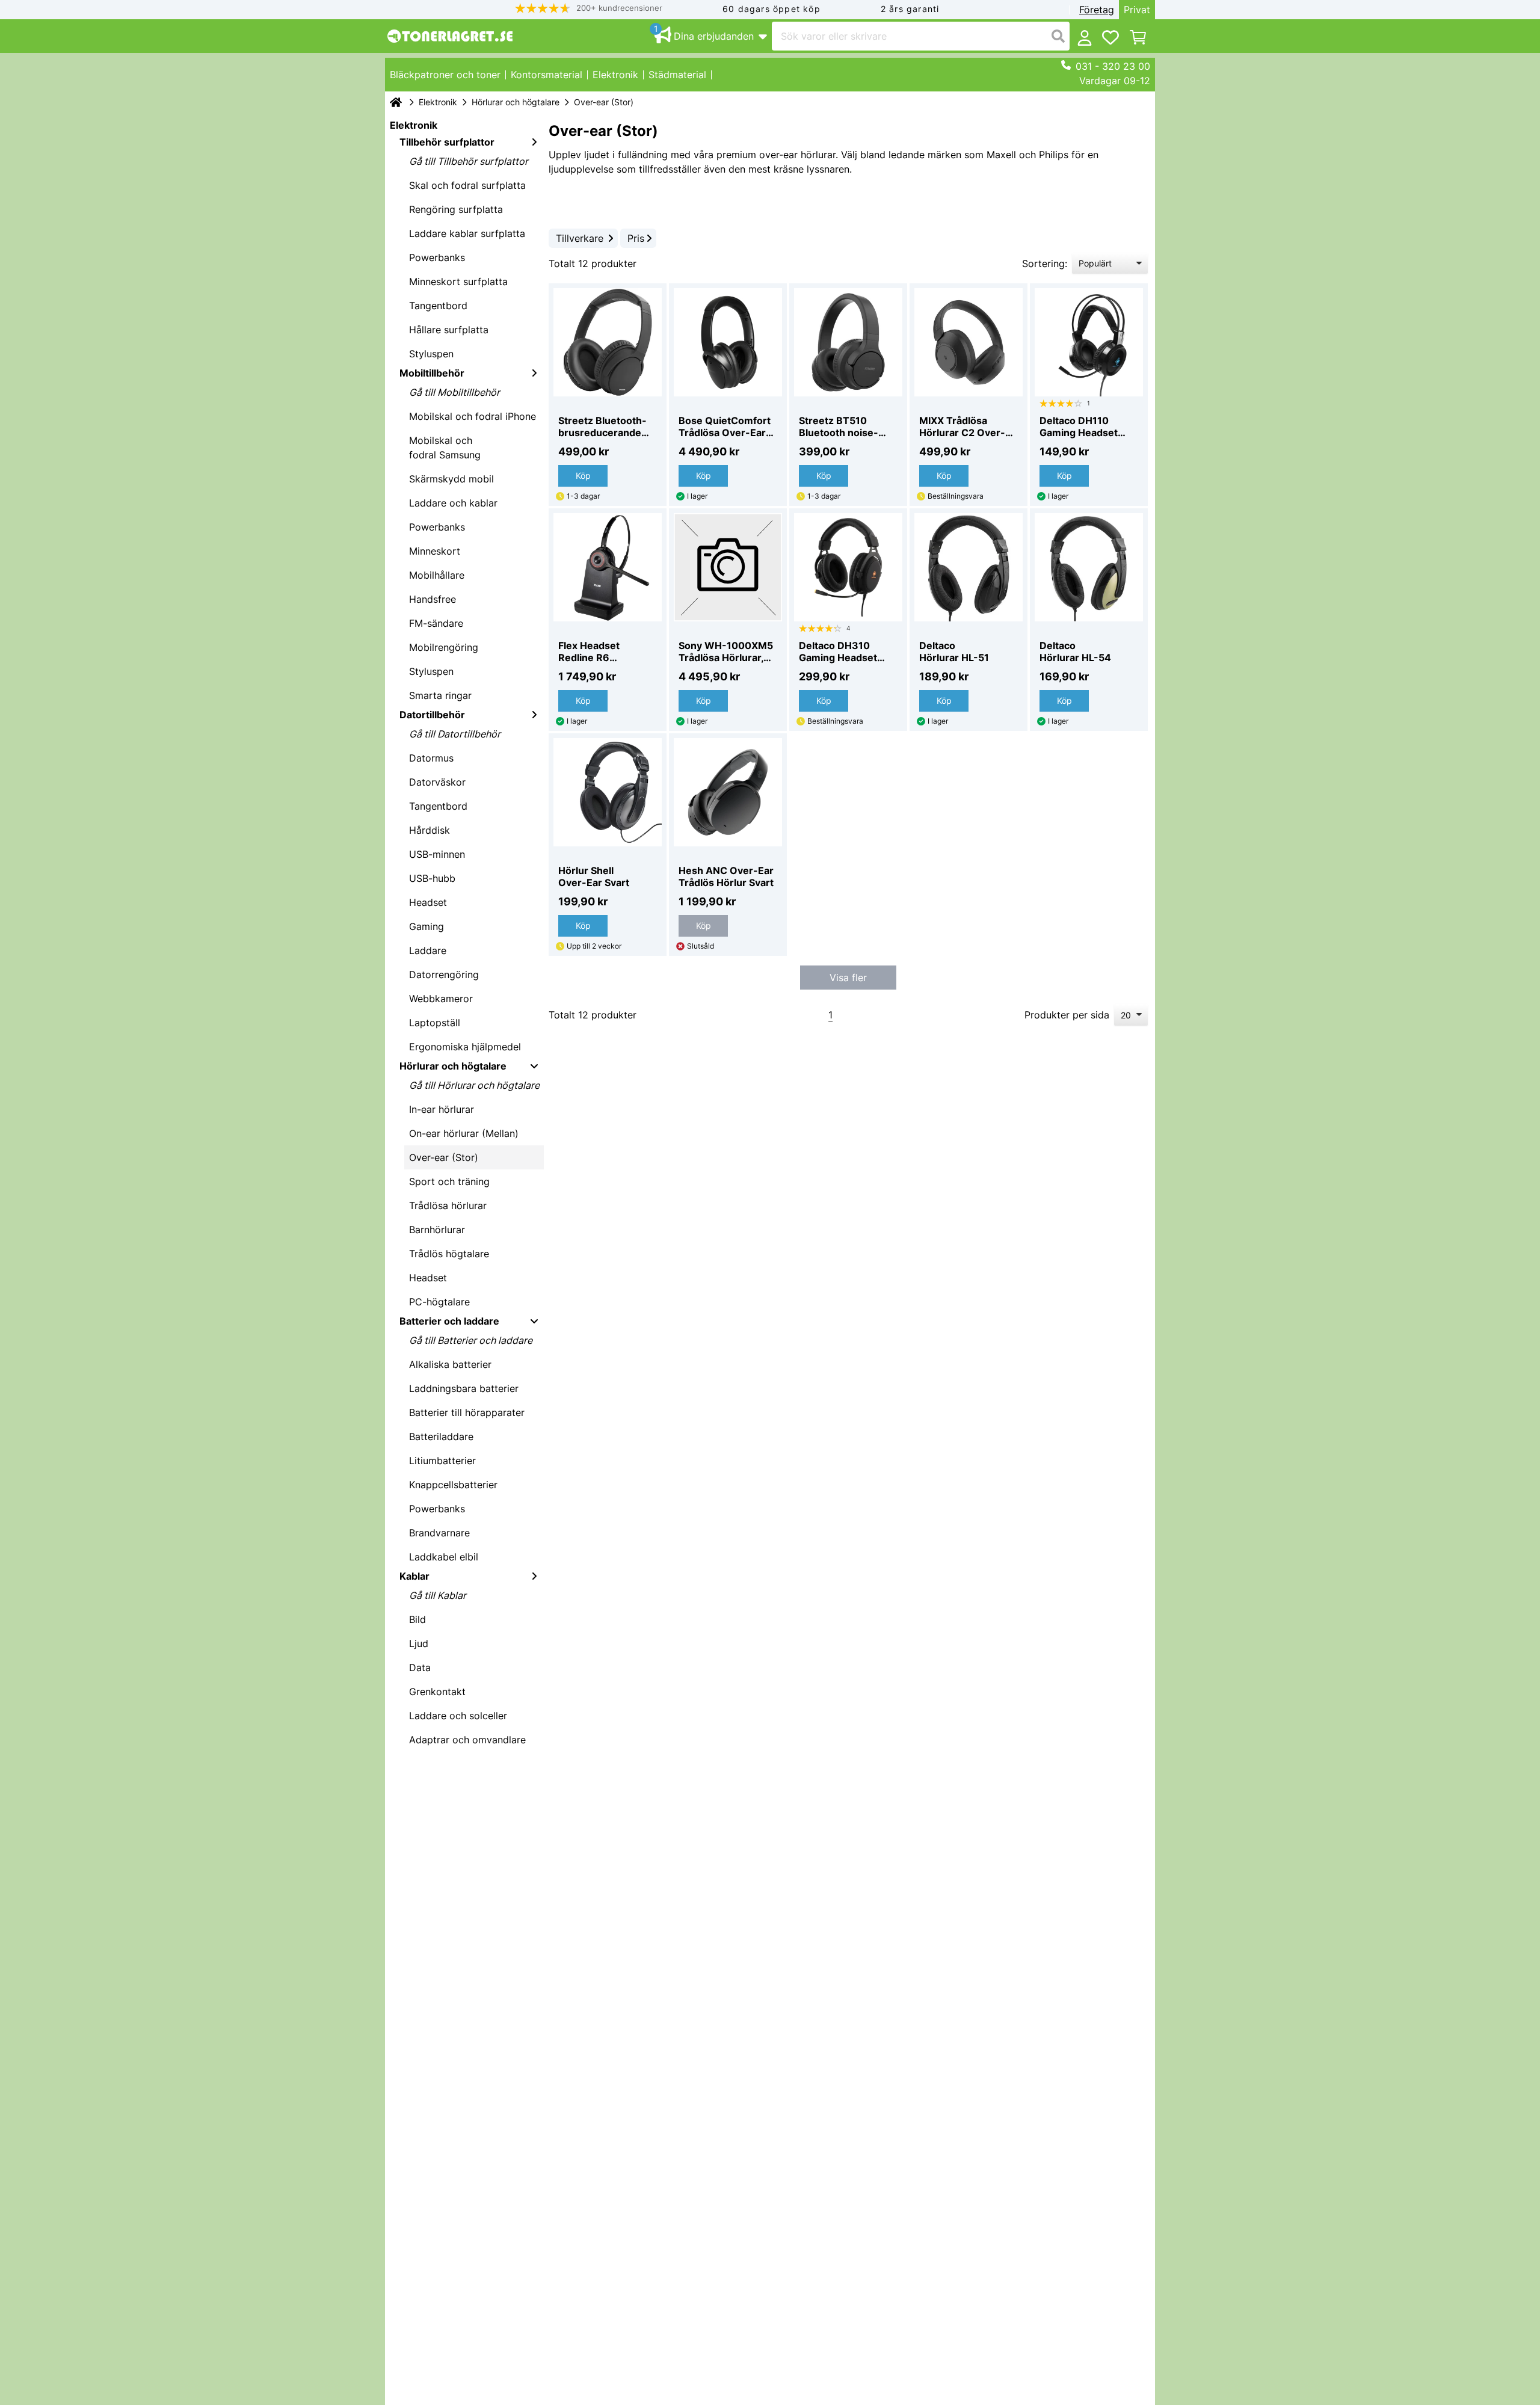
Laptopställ (435, 1023)
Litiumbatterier (442, 1461)
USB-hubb (432, 878)
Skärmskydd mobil (451, 479)
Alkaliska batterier (450, 1364)
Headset (428, 902)
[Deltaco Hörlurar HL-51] (969, 567)
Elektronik (438, 102)
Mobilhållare (437, 575)
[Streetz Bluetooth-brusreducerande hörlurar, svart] (608, 342)
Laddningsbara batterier (464, 1388)
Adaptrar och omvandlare (467, 1740)
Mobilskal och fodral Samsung (445, 448)
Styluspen (431, 354)
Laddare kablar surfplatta (467, 233)
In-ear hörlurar (442, 1109)
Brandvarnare (439, 1533)
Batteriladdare (441, 1437)
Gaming (427, 926)
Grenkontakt (437, 1692)
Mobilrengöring (444, 647)
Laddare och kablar (453, 503)
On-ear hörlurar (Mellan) (464, 1133)
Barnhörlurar (437, 1230)
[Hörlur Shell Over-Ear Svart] (608, 792)
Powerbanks (437, 257)
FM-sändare (436, 623)
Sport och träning (449, 1181)
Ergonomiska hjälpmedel (465, 1047)
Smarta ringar (440, 695)
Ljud (419, 1643)
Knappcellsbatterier (453, 1485)
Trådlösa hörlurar (448, 1206)
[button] (589, 8)
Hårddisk (430, 830)
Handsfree (433, 599)
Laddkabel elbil (444, 1557)
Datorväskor (437, 782)
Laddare (428, 950)
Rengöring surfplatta (456, 209)
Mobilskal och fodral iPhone (473, 416)
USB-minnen (437, 854)
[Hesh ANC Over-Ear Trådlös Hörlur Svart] (728, 792)
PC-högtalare (439, 1302)
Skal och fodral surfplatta (467, 185)
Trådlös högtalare (449, 1254)
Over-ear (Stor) (444, 1157)
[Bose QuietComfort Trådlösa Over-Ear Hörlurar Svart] (728, 342)
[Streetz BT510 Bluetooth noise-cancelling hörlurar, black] (848, 342)
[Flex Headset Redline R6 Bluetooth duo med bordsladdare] (608, 567)
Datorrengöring (444, 975)
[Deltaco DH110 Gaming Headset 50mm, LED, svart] (1089, 342)
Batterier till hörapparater (467, 1412)
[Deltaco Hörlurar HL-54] (1089, 567)
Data (420, 1667)
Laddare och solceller (458, 1716)
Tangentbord (438, 306)
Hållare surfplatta (449, 330)
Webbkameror (441, 999)
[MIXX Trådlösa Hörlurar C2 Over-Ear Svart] (969, 342)
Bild (417, 1619)
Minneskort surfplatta (458, 282)
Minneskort (435, 551)
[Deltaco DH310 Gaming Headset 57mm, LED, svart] (848, 567)
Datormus (431, 758)
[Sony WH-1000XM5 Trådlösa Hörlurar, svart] (728, 567)
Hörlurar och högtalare (516, 102)
